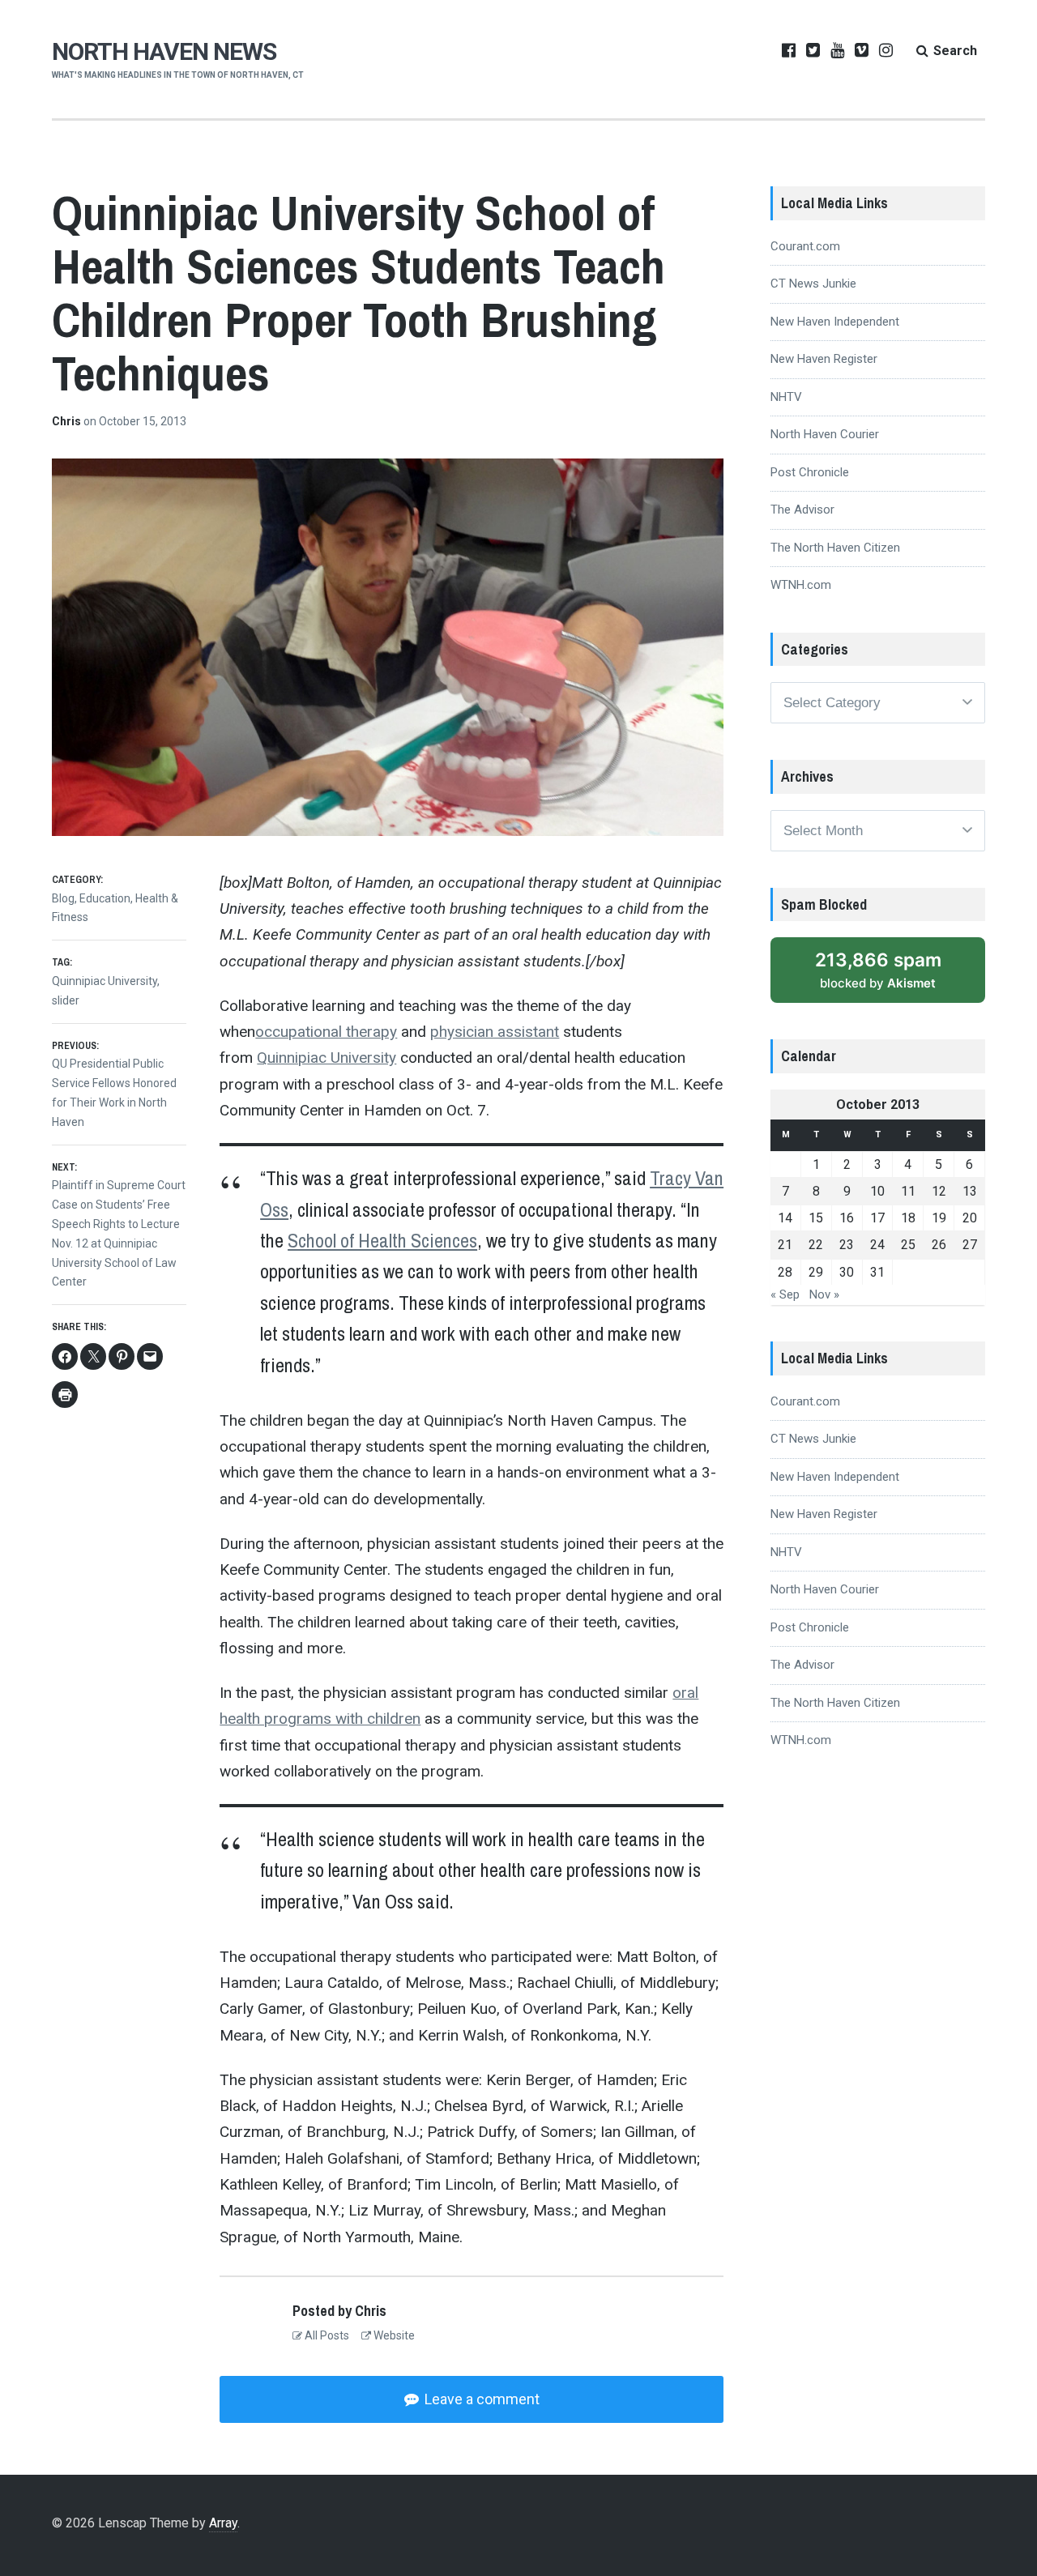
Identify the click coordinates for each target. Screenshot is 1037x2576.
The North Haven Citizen (835, 548)
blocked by (878, 970)
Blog (63, 898)
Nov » (824, 1294)
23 (847, 1245)
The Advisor (802, 510)
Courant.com (805, 246)
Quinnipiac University (326, 1058)
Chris (68, 421)
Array (223, 2523)
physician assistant (495, 1032)
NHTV (786, 397)
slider (66, 1000)
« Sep (785, 1294)
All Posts (326, 2335)
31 (877, 1272)
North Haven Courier (825, 434)
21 (785, 1245)
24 (877, 1245)
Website (393, 2335)
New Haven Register (824, 359)
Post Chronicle (810, 472)
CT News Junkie (813, 284)
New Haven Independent (835, 322)
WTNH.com (801, 585)
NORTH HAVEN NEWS (164, 51)
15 (816, 1218)
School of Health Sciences (382, 1240)
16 (847, 1218)
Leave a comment (480, 2399)
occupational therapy (326, 1032)
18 (908, 1218)
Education (105, 898)
